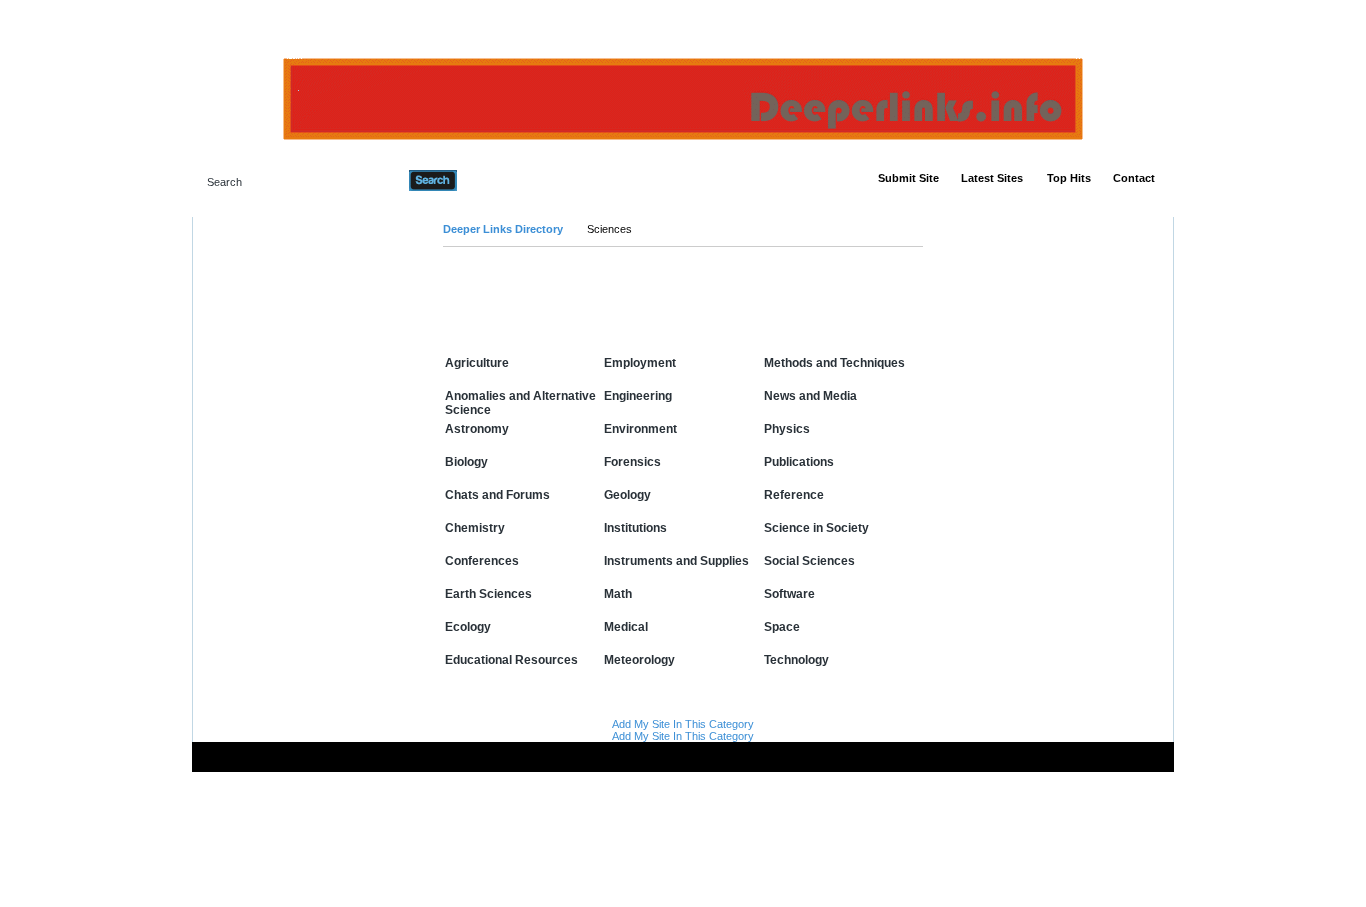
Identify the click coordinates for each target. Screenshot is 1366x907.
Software (789, 594)
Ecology (468, 627)
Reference (794, 495)
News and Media (810, 396)
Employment (640, 363)
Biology (466, 462)
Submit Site (908, 178)
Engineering (638, 396)
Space (782, 627)
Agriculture (477, 363)
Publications (799, 462)
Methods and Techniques (834, 363)
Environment (640, 429)
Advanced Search (508, 180)
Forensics (632, 462)
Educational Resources (511, 660)
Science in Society (816, 528)
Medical (626, 627)
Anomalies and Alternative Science (520, 403)
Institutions (635, 528)
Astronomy (477, 429)
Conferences (482, 561)
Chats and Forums (497, 495)
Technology (796, 660)
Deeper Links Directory (503, 229)
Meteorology (639, 660)
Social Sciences (809, 561)
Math (618, 594)
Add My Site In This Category (683, 724)
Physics (787, 429)
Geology (627, 495)
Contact (1134, 178)
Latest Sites (992, 178)
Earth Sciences (488, 594)
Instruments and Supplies (676, 561)
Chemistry (475, 528)
